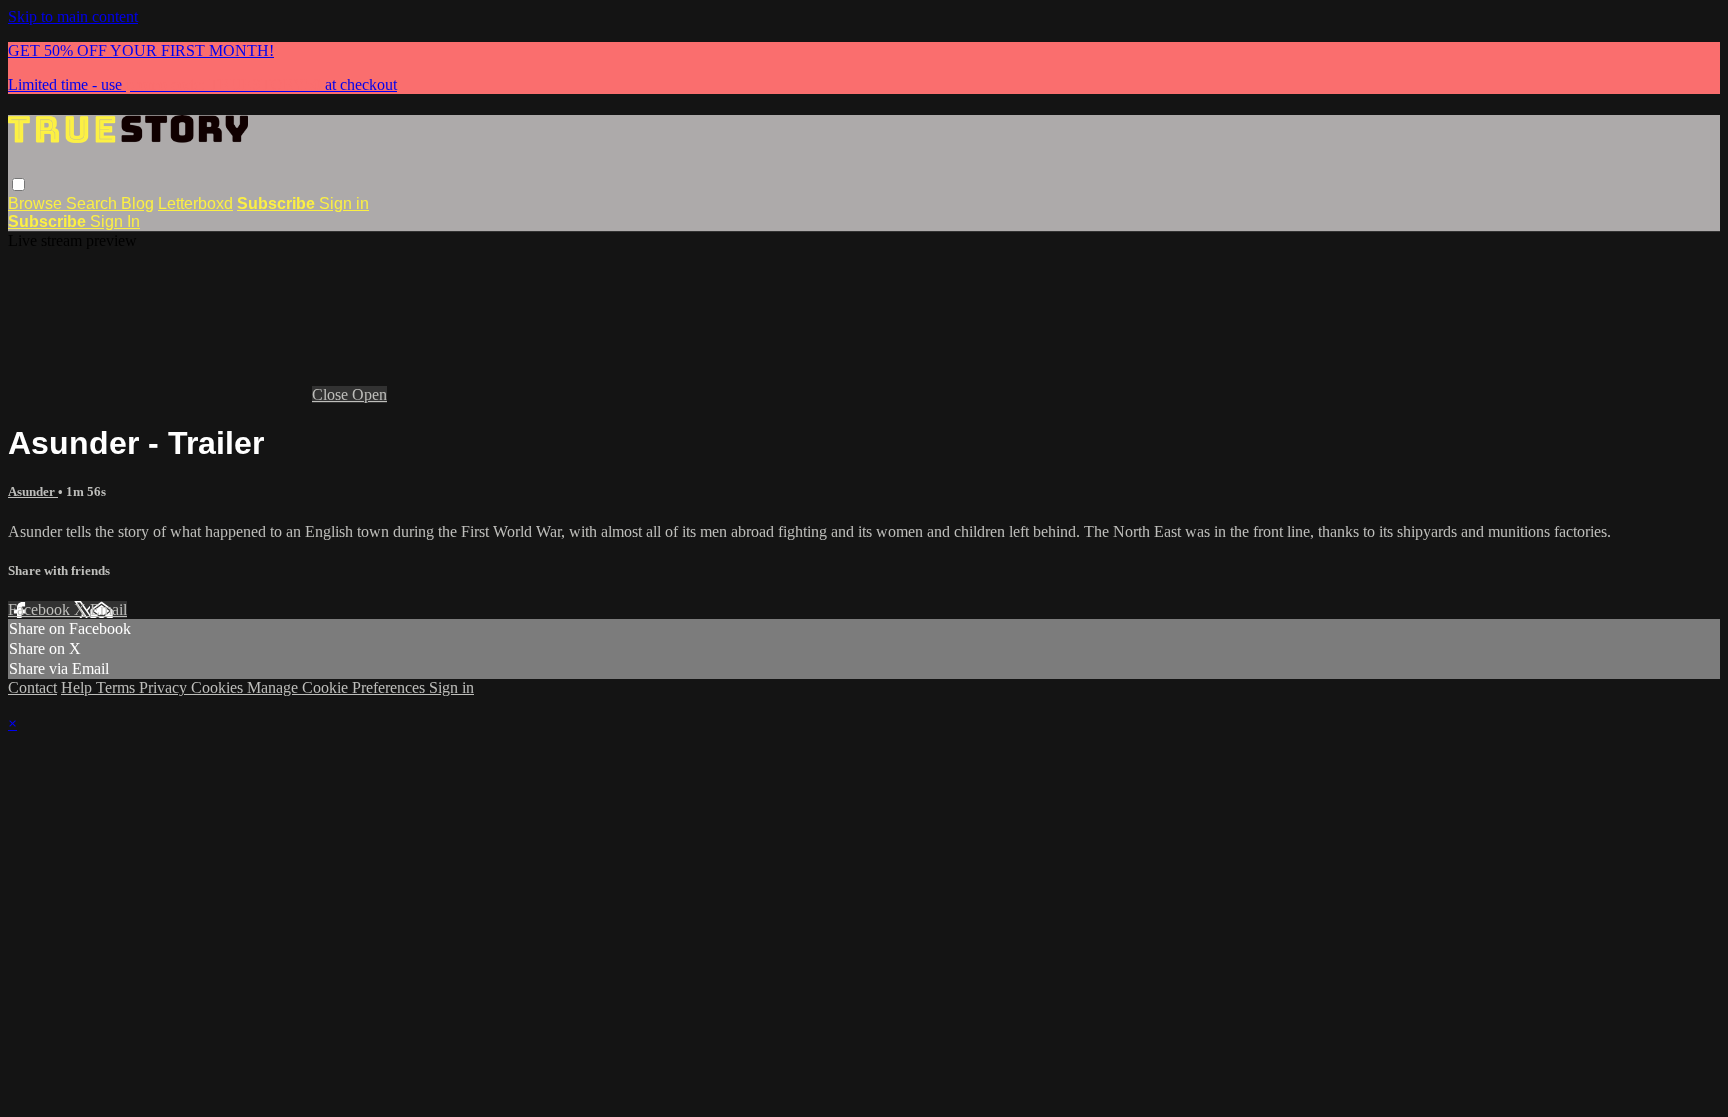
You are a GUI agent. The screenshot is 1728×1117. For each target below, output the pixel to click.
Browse (37, 203)
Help (78, 687)
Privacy (165, 687)
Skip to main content (73, 16)
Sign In (115, 221)
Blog (137, 203)
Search (93, 203)
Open (369, 394)
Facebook (41, 609)
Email (108, 609)
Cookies (219, 687)
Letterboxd (195, 203)
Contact (32, 687)
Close (332, 394)
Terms (117, 687)
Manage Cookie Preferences (338, 687)
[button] (18, 184)
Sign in (344, 203)
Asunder (33, 491)
